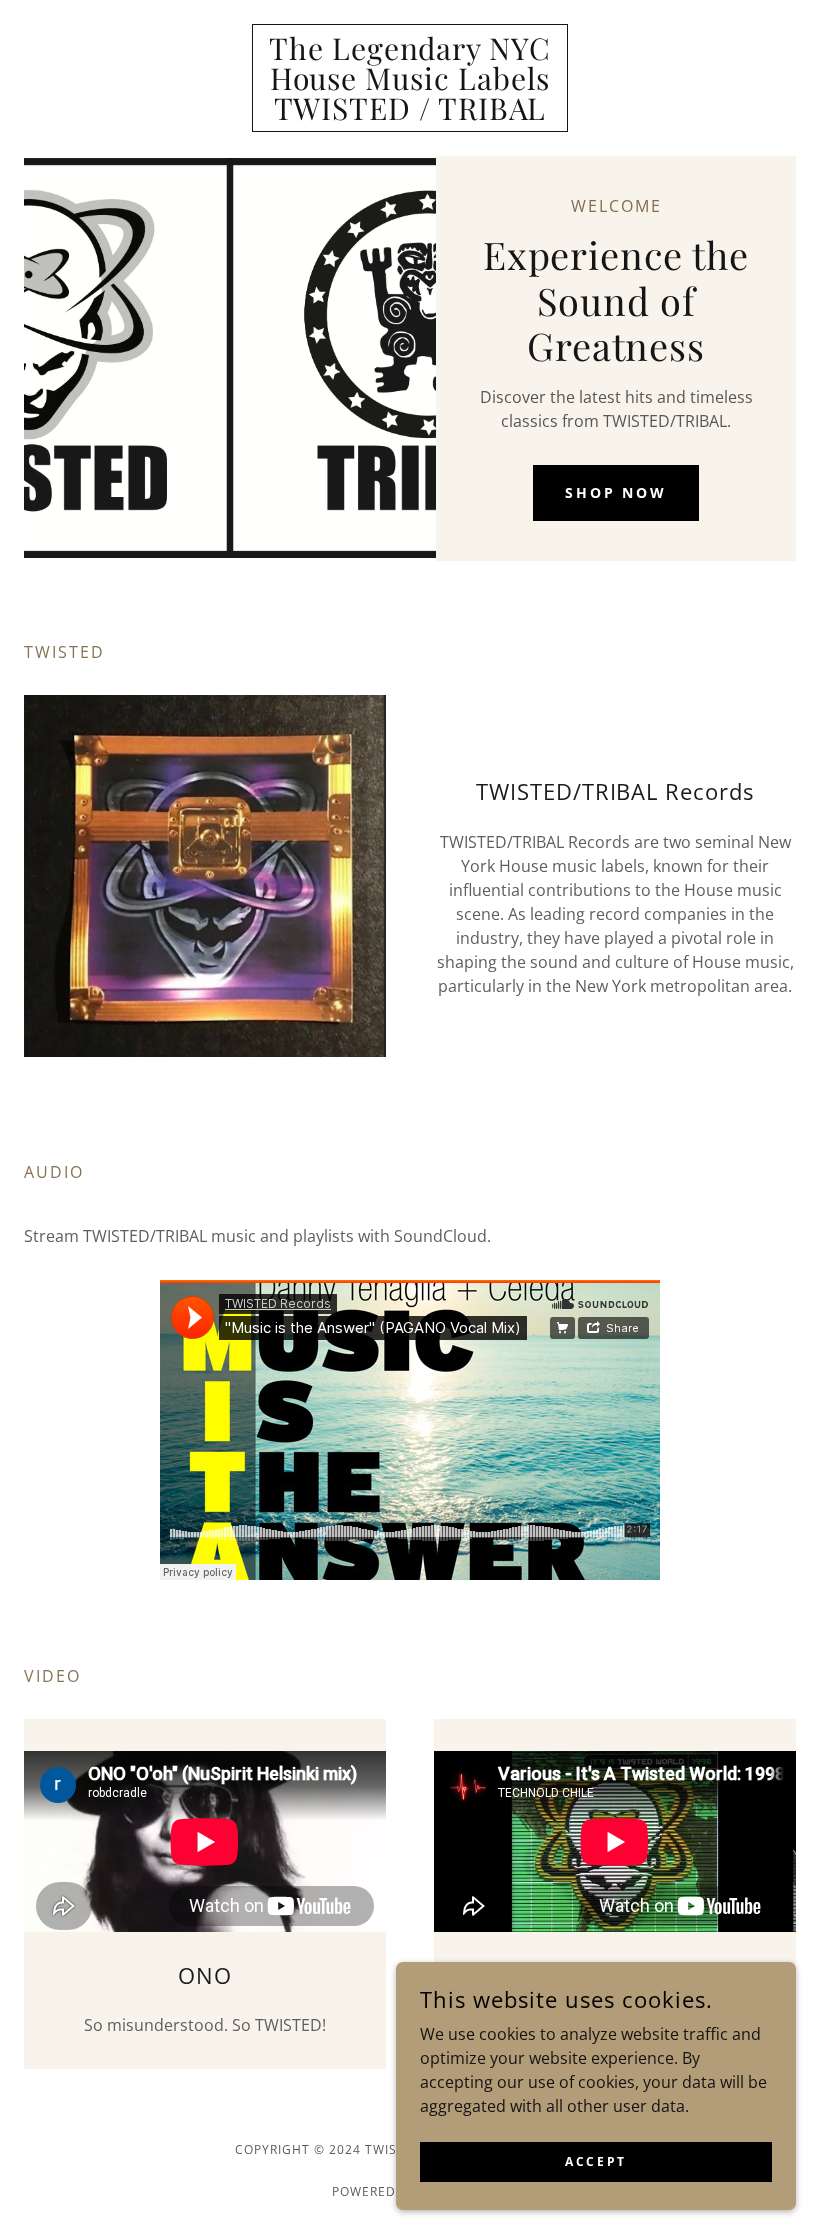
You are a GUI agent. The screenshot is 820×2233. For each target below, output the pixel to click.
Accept (595, 2161)
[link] (410, 114)
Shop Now (616, 492)
